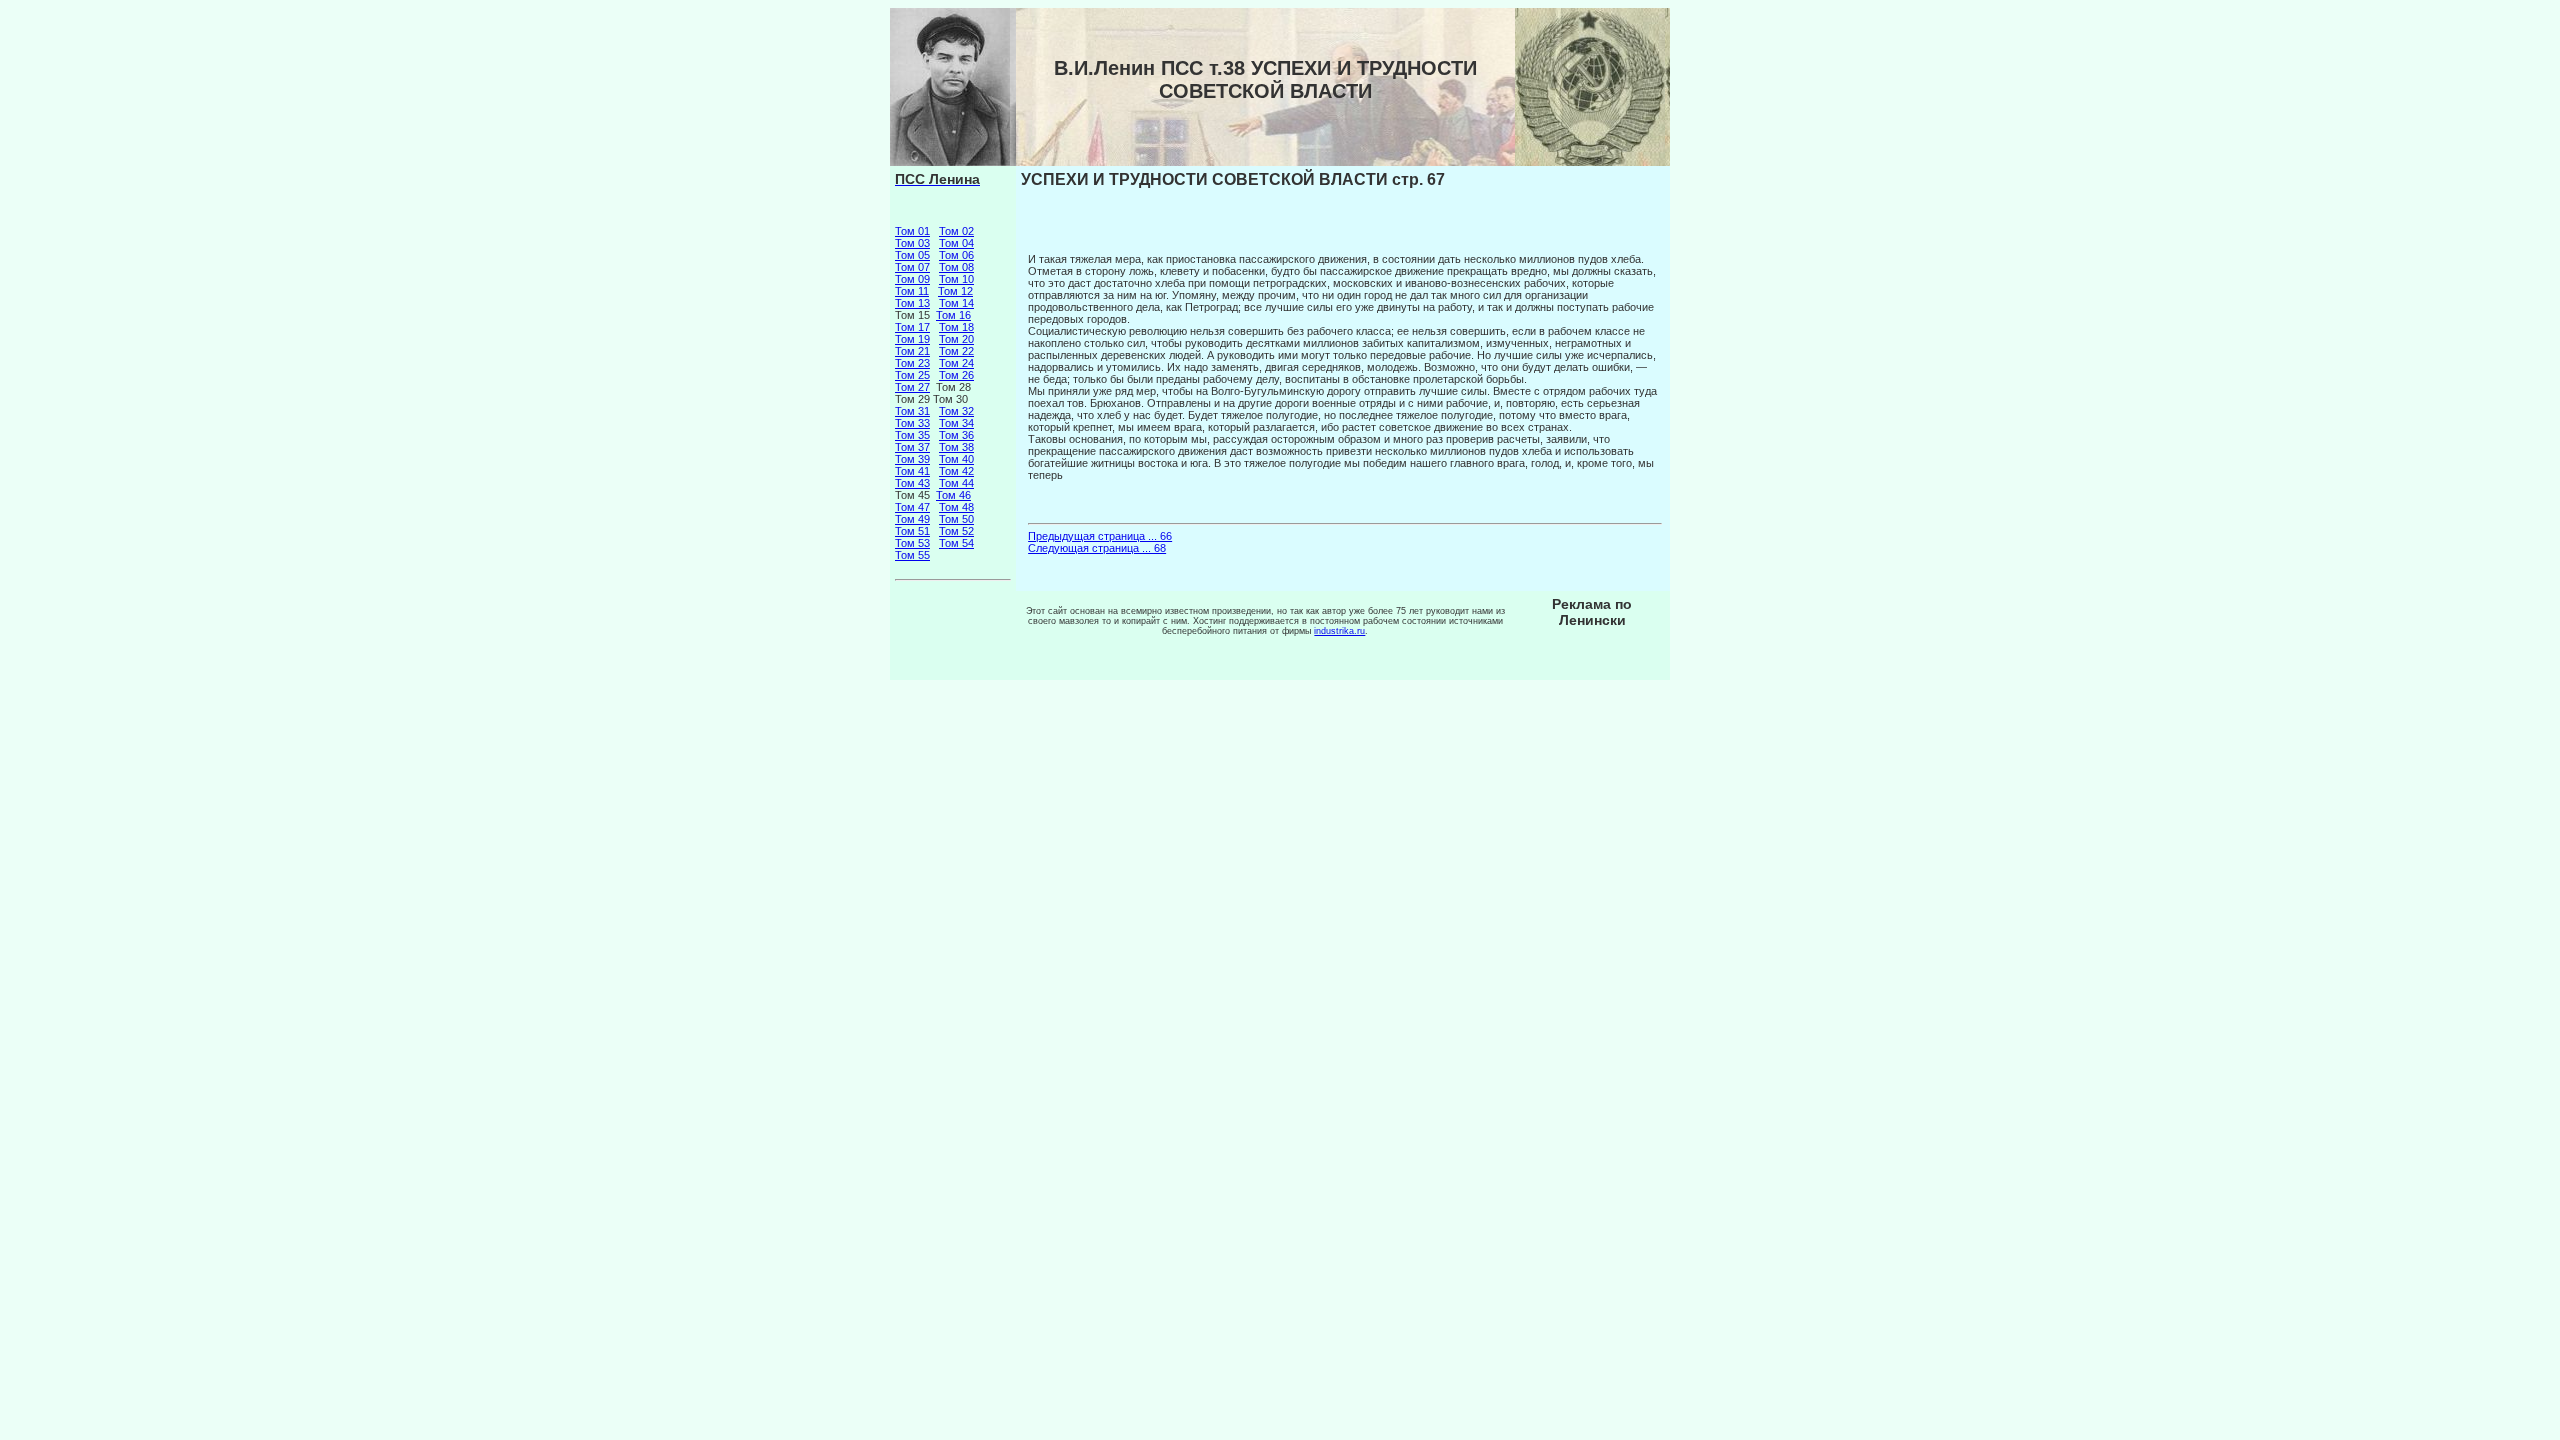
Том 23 (912, 363)
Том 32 (956, 411)
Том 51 (912, 531)
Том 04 (956, 243)
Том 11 (912, 291)
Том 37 (912, 447)
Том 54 (956, 543)
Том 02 (956, 231)
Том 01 (912, 231)
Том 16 (953, 315)
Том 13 (912, 303)
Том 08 (956, 267)
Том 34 (956, 423)
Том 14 (956, 303)
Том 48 (956, 507)
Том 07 (912, 267)
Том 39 (912, 459)
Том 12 (955, 291)
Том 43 (912, 483)
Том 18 (956, 327)
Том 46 (953, 495)
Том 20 (956, 339)
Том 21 (912, 351)
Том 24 (956, 363)
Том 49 (912, 519)
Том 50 (956, 519)
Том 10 (956, 279)
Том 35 (912, 435)
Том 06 (956, 255)
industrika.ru (1339, 631)
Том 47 (912, 507)
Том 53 (912, 543)
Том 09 (912, 279)
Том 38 (956, 447)
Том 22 (956, 351)
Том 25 (912, 375)
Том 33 (912, 423)
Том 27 (912, 387)
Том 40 (956, 459)
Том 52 (956, 531)
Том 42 (956, 471)
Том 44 (956, 483)
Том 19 (912, 339)
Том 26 (956, 375)
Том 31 (912, 411)
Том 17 (912, 327)
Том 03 (912, 243)
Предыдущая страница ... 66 (1100, 536)
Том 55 (912, 555)
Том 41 (912, 471)
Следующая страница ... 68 (1097, 548)
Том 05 (912, 255)
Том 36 (956, 435)
